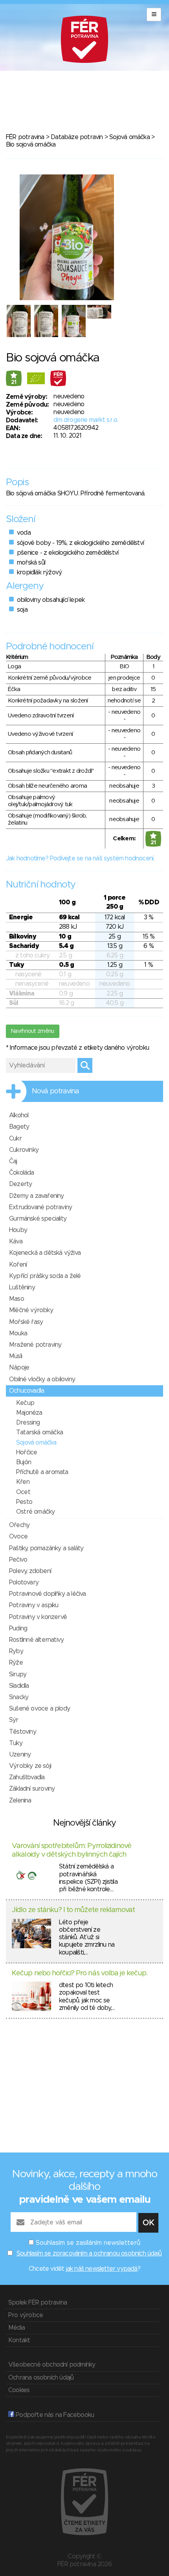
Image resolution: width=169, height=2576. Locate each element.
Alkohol (19, 1115)
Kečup (25, 1403)
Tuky (16, 1743)
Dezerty (20, 1184)
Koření (18, 1265)
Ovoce (18, 1536)
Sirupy (18, 1674)
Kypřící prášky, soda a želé (45, 1276)
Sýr (14, 1720)
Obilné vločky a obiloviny (42, 1379)
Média (17, 2328)
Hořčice (27, 1452)
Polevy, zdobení (30, 1571)
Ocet (23, 1492)
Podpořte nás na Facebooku (54, 2415)
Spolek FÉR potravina (38, 2303)
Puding (18, 1628)
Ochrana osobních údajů (41, 2378)
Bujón (24, 1462)
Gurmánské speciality (38, 1219)
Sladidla (19, 1686)
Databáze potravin (77, 137)
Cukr (15, 1139)
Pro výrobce (26, 2315)
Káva (16, 1241)
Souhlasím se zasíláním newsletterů (88, 2243)
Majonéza (29, 1413)
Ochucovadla (27, 1391)
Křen (23, 1482)
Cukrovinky (24, 1150)
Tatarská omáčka (39, 1432)
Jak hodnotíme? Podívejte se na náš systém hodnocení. (80, 858)
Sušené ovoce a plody (39, 1709)
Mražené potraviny (35, 1345)
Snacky (19, 1697)
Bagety (19, 1127)
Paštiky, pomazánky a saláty (46, 1548)
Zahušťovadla (27, 1777)
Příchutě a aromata (42, 1472)
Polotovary (24, 1582)
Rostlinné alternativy (36, 1640)
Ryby (16, 1651)
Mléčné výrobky (31, 1310)
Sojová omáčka (130, 137)
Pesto (24, 1502)
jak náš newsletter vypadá (102, 2269)
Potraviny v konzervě (38, 1617)
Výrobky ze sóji (30, 1766)
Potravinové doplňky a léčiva (48, 1594)
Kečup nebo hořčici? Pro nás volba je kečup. (80, 1973)
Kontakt (19, 2340)
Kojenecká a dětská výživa (45, 1253)
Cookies (19, 2390)
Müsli (16, 1356)
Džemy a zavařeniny (37, 1196)
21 (14, 382)
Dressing (28, 1423)
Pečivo (18, 1560)
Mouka (18, 1333)
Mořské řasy (26, 1322)
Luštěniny (22, 1287)
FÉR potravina (25, 137)
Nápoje (19, 1368)
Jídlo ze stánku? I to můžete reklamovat (73, 1910)
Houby (18, 1230)
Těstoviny (23, 1732)
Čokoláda (22, 1173)
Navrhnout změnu (33, 1031)
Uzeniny (20, 1755)
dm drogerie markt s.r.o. (86, 420)
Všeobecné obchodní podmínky (52, 2365)
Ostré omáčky (35, 1512)
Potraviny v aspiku (34, 1605)
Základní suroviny (32, 1789)
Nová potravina (55, 1091)
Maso (17, 1299)
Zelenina (20, 1800)
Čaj (13, 1161)
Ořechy (19, 1525)
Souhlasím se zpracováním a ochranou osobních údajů (89, 2253)
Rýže (16, 1663)
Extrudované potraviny (40, 1207)
